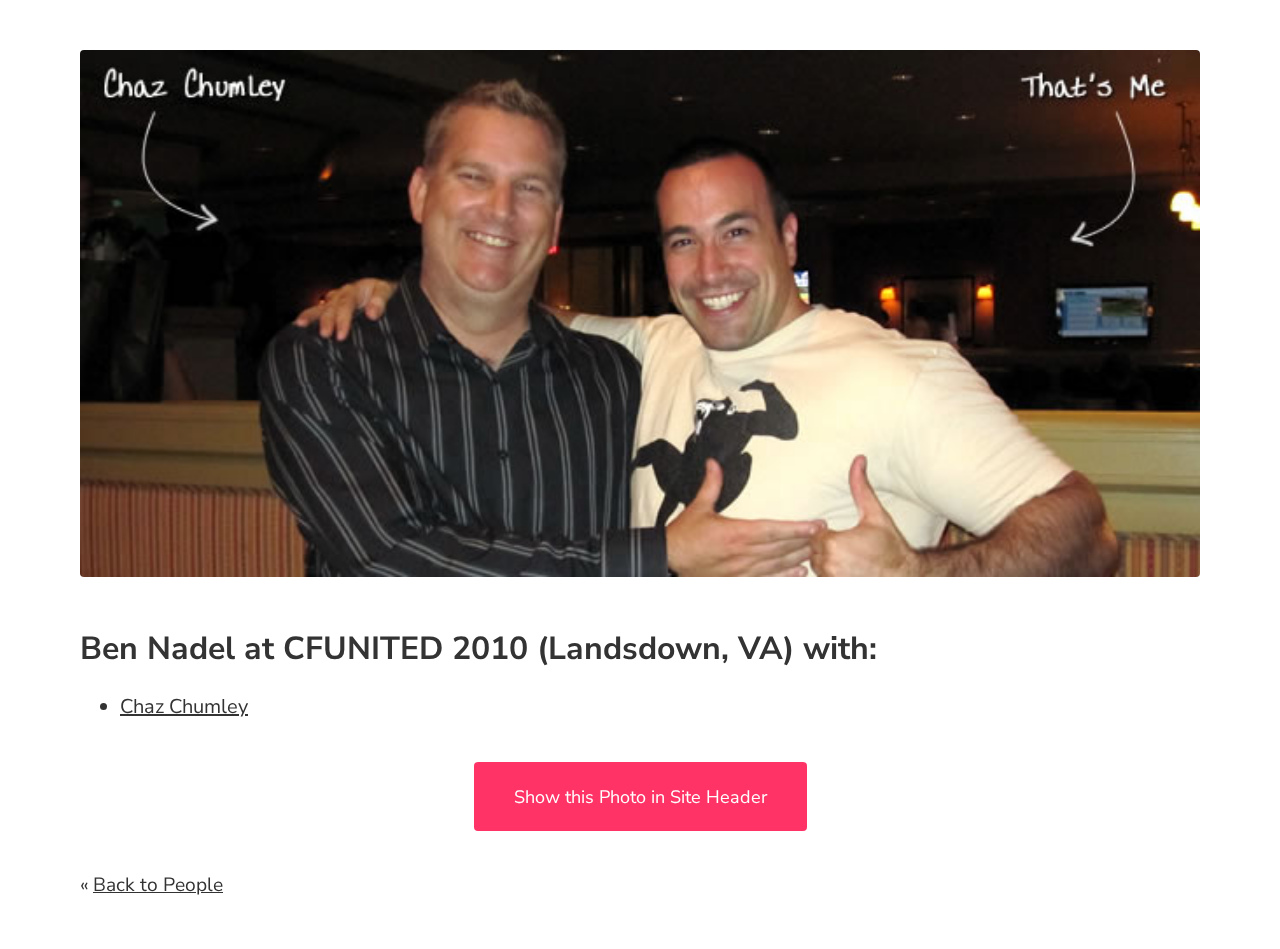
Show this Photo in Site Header (640, 797)
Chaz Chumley (184, 706)
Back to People (158, 885)
